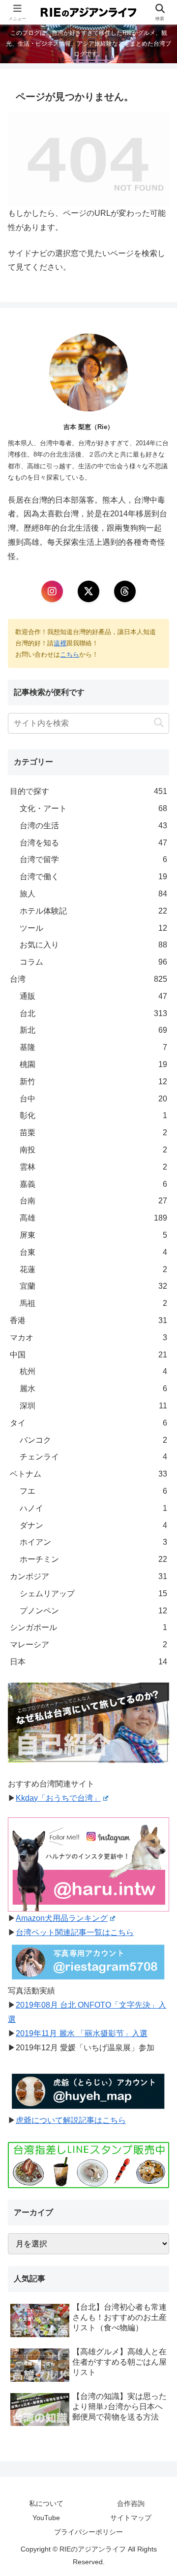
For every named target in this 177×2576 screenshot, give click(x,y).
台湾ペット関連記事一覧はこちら (75, 1932)
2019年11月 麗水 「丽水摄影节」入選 (82, 2033)
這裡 (60, 643)
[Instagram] (52, 591)
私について (46, 2503)
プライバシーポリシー (88, 2532)
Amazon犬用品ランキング (62, 1918)
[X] (88, 591)
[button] (159, 723)
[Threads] (125, 591)
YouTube (46, 2518)
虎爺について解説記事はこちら (71, 2120)
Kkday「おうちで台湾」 (58, 1798)
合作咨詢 (131, 2503)
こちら (70, 654)
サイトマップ (131, 2518)
